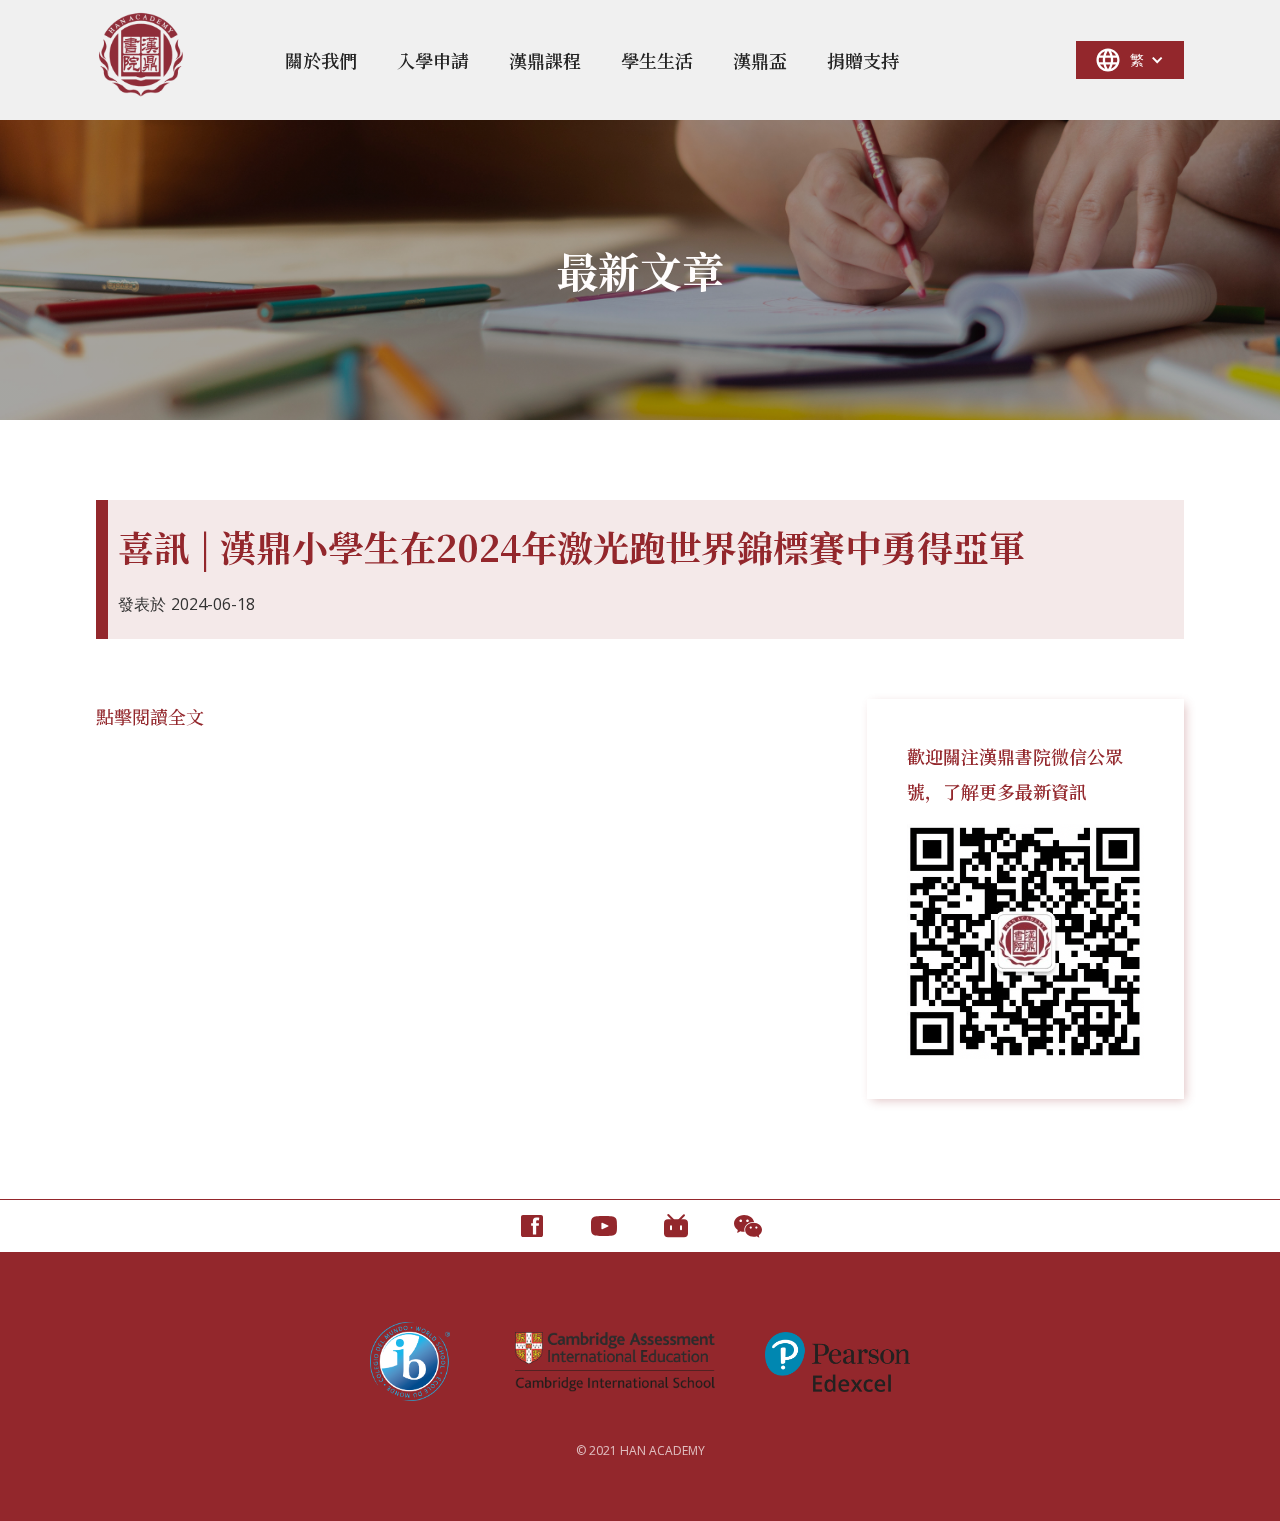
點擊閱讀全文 (150, 716)
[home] (141, 55)
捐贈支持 (863, 60)
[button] (321, 60)
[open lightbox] (1025, 941)
